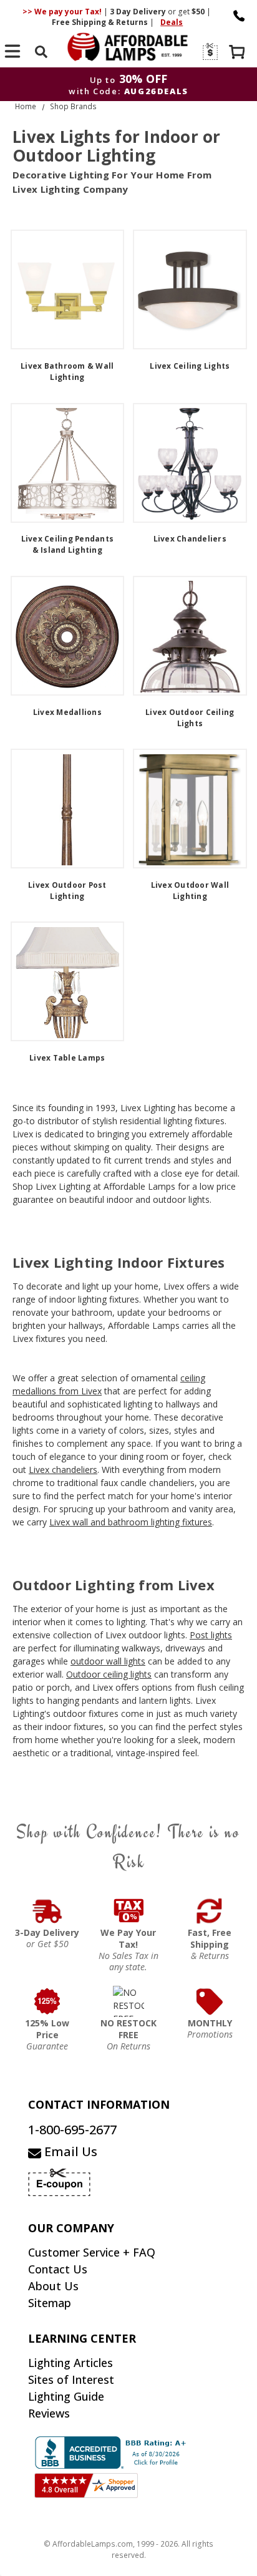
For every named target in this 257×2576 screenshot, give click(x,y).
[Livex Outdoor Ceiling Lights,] (190, 636)
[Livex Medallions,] (68, 636)
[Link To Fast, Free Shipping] (210, 1911)
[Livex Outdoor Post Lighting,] (68, 809)
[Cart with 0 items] (238, 53)
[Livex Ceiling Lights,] (190, 289)
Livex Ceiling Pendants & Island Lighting (68, 544)
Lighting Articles (70, 2363)
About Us (53, 2286)
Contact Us (58, 2269)
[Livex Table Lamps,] (68, 981)
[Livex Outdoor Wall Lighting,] (190, 809)
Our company (71, 2228)
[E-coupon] (209, 51)
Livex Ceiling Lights (190, 366)
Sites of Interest (71, 2379)
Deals (172, 22)
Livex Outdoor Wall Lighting (190, 891)
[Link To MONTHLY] (210, 2001)
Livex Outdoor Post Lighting (67, 891)
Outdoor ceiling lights (109, 1674)
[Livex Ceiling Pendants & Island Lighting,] (68, 463)
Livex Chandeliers (190, 539)
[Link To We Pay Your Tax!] (128, 1911)
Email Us (69, 2151)
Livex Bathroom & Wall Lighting (67, 372)
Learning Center (82, 2338)
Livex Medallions (67, 712)
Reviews (49, 2413)
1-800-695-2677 (72, 2130)
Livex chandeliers (63, 1470)
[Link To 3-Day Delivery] (47, 1911)
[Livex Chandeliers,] (190, 463)
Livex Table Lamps (67, 1058)
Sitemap (50, 2303)
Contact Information (99, 2104)
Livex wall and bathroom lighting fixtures (131, 1522)
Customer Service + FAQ (92, 2252)
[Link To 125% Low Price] (47, 2001)
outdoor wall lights (108, 1661)
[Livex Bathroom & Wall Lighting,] (68, 289)
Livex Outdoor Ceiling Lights (190, 718)
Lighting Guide (66, 2396)
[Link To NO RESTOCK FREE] (128, 2001)
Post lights (211, 1635)
